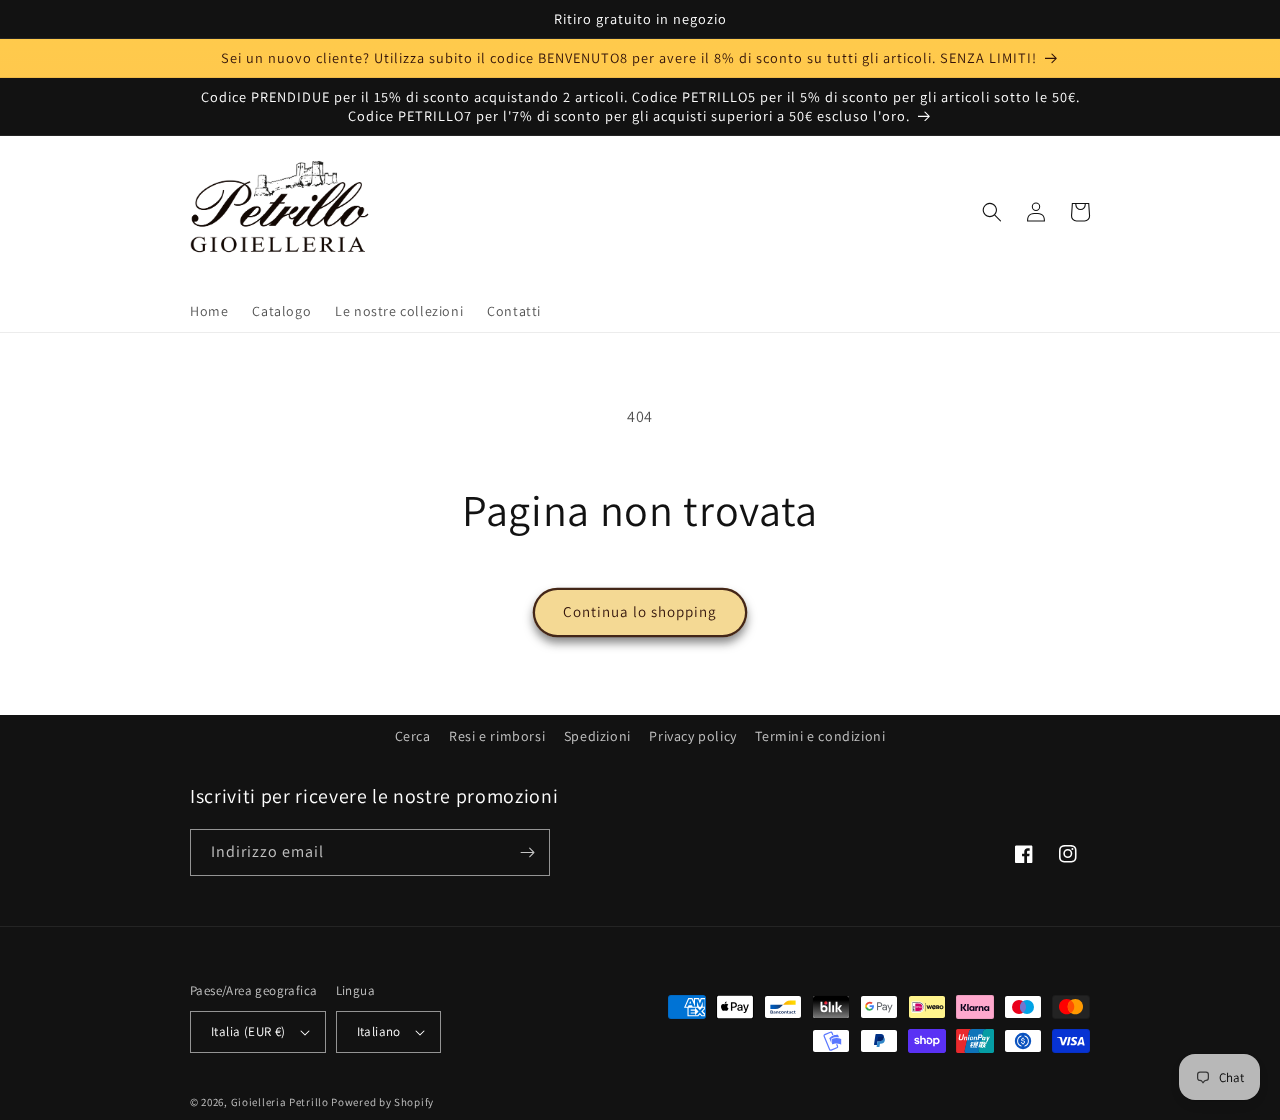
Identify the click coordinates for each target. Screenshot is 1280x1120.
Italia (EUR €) (248, 1031)
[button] (992, 212)
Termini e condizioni (820, 736)
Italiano (379, 1031)
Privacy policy (692, 736)
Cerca (413, 736)
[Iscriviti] (527, 852)
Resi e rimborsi (497, 736)
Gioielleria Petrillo (280, 1102)
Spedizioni (597, 736)
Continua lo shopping (640, 611)
